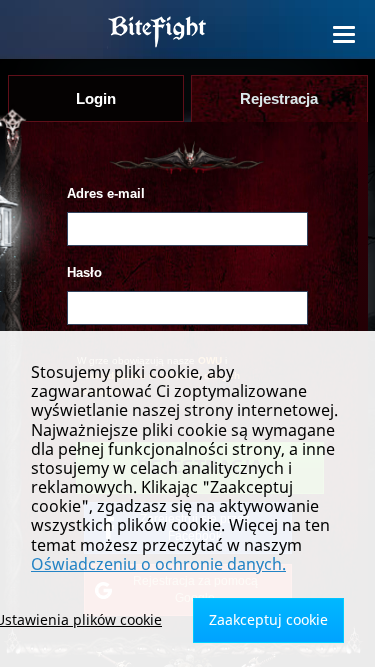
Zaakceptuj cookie (268, 619)
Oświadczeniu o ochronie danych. (158, 564)
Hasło (84, 272)
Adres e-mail (106, 193)
